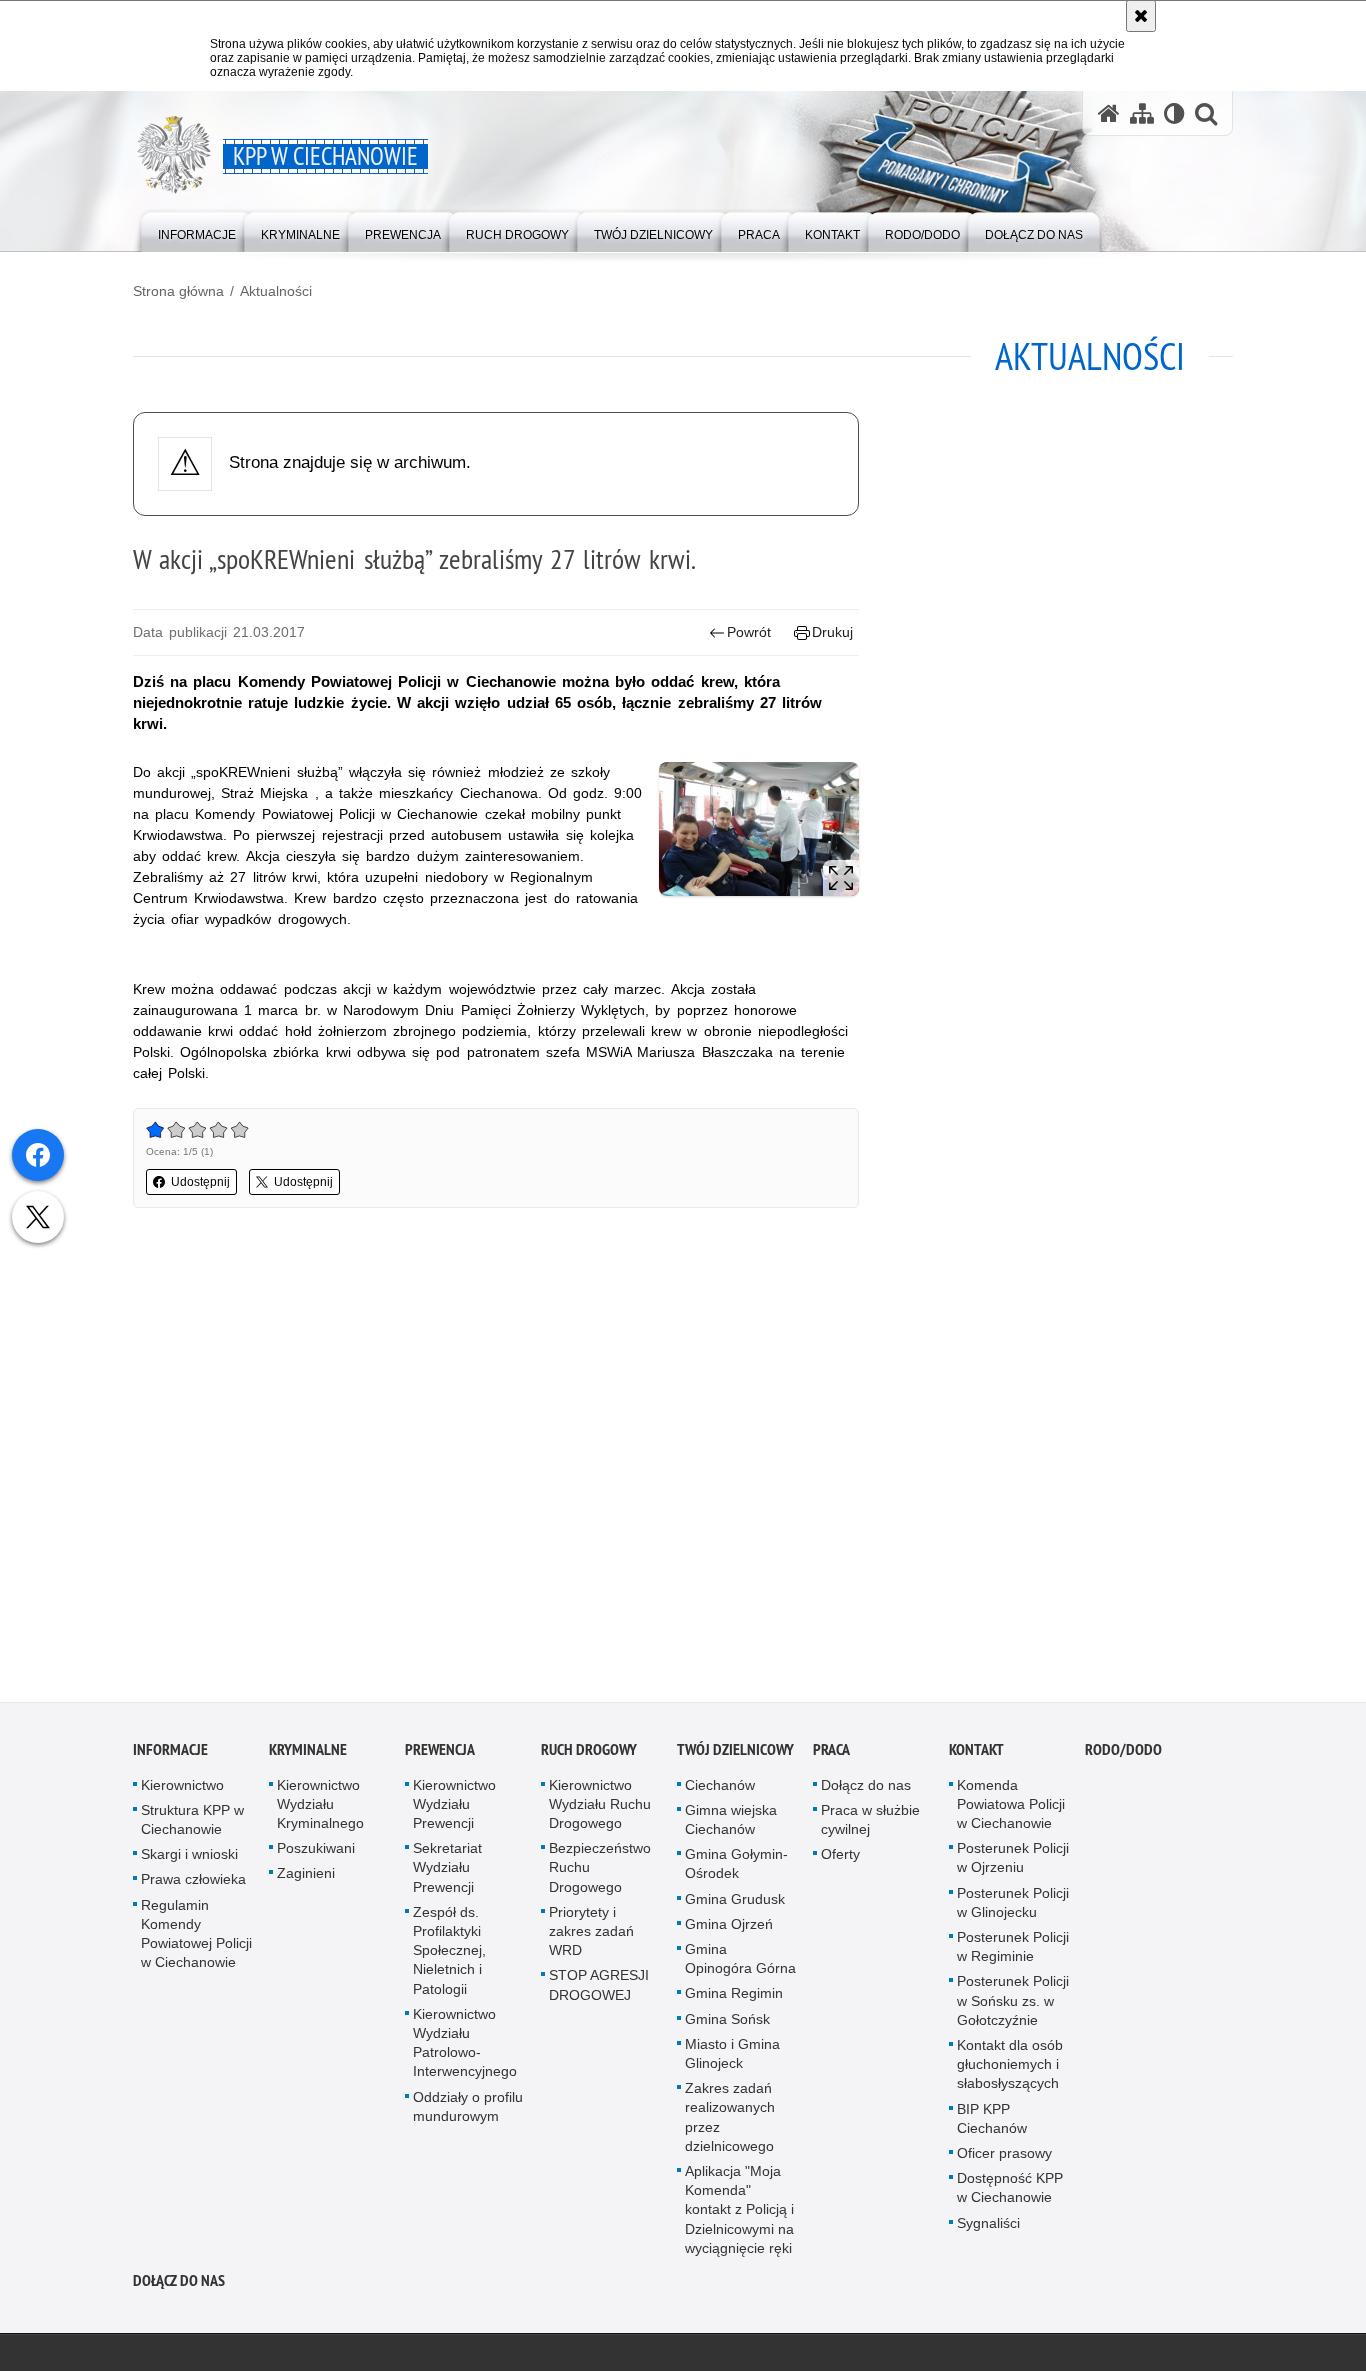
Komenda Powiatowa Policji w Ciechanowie (1011, 1808)
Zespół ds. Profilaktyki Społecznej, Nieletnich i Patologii (449, 1954)
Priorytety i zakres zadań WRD (591, 1935)
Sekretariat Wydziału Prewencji (447, 1871)
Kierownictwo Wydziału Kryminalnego (320, 1808)
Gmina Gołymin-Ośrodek (736, 1867)
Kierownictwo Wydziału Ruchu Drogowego (600, 1808)
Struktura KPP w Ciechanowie (192, 1823)
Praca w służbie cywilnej (870, 1823)
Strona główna (178, 291)
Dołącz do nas (866, 1789)
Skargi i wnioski (189, 1858)
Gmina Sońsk (727, 2023)
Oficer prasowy (1004, 2157)
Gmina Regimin (734, 1997)
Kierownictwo (182, 1789)
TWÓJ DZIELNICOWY (735, 1753)
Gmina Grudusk (735, 1903)
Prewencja (440, 1753)
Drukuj (832, 632)
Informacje (170, 1753)
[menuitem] (197, 230)
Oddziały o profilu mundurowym (468, 2110)
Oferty (840, 1858)
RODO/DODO (1123, 1753)
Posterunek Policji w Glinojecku (1013, 1906)
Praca (831, 1753)
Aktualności (276, 291)
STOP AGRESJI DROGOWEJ (599, 1988)
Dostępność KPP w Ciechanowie (1010, 2191)
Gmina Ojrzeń (729, 1928)
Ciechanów (720, 1789)
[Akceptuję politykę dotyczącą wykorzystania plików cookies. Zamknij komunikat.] (1141, 16)
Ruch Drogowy (589, 1753)
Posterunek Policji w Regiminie (1013, 1950)
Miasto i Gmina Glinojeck (732, 2057)
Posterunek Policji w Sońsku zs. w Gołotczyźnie (1013, 2004)
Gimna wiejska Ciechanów (731, 1823)
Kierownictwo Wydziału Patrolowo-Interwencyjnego (465, 2047)
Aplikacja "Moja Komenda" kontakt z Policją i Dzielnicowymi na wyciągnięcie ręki (739, 2213)
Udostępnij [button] (200, 1182)
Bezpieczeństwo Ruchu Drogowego (600, 1871)
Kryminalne (308, 1753)
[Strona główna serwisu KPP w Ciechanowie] (1109, 113)
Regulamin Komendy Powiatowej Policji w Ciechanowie (196, 1938)
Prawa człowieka (193, 1883)
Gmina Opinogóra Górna (740, 1962)
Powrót (749, 632)
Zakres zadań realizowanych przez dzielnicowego (730, 2121)
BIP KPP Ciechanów (992, 2122)
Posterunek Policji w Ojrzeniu (1013, 1861)
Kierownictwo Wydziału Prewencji (454, 1808)
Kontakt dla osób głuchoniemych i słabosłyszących (1010, 2068)
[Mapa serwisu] (1142, 113)
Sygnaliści (988, 2227)
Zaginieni (306, 1877)
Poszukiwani (316, 1852)
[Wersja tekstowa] (1174, 113)
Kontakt (976, 1753)
